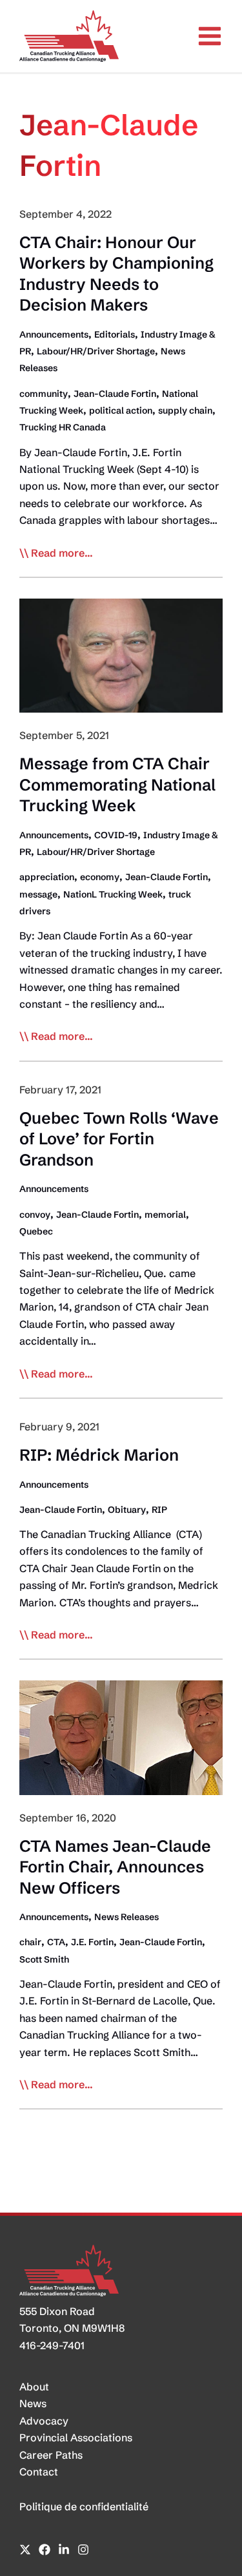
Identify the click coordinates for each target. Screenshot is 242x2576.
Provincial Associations (76, 2437)
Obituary (127, 1510)
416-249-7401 (52, 2345)
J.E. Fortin (92, 1942)
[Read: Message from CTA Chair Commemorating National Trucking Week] (121, 655)
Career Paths (51, 2455)
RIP (159, 1510)
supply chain (185, 410)
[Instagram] (83, 2550)
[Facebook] (45, 2550)
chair (30, 1942)
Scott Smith (44, 1959)
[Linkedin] (64, 2550)
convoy (35, 1215)
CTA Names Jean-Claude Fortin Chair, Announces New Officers (115, 1867)
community (44, 394)
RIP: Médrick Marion (101, 1455)
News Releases (126, 1917)
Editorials (115, 334)
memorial (165, 1215)
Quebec (36, 1231)
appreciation (47, 877)
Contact (39, 2472)
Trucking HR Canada (63, 427)
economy (100, 877)
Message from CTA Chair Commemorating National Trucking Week (117, 784)
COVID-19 (116, 835)
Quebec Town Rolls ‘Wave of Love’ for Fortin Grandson (119, 1139)
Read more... (62, 553)
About (34, 2387)
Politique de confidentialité (84, 2506)
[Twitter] (25, 2550)
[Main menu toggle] (210, 36)
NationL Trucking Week (113, 894)
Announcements (54, 334)
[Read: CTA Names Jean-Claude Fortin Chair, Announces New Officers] (121, 1736)
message (38, 894)
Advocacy (44, 2421)
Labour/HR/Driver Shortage (96, 351)
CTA (56, 1942)
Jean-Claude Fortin (115, 394)
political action (121, 410)
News (33, 2403)
